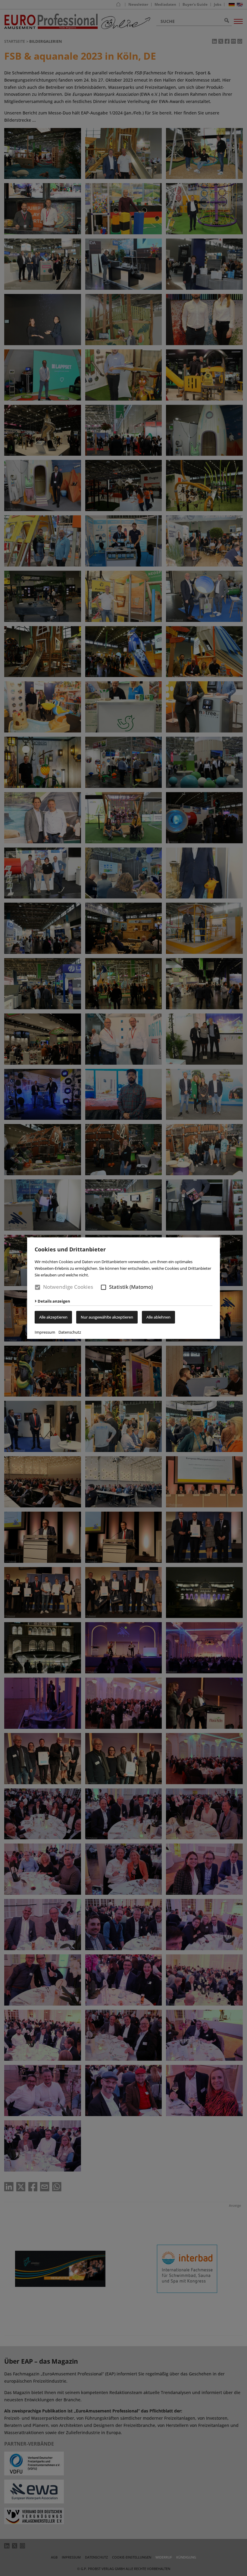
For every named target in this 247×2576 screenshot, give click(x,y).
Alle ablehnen (158, 1317)
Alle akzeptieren (53, 1317)
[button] (103, 1287)
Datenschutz (70, 1332)
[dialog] (123, 1288)
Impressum (45, 1332)
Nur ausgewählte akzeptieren (107, 1317)
